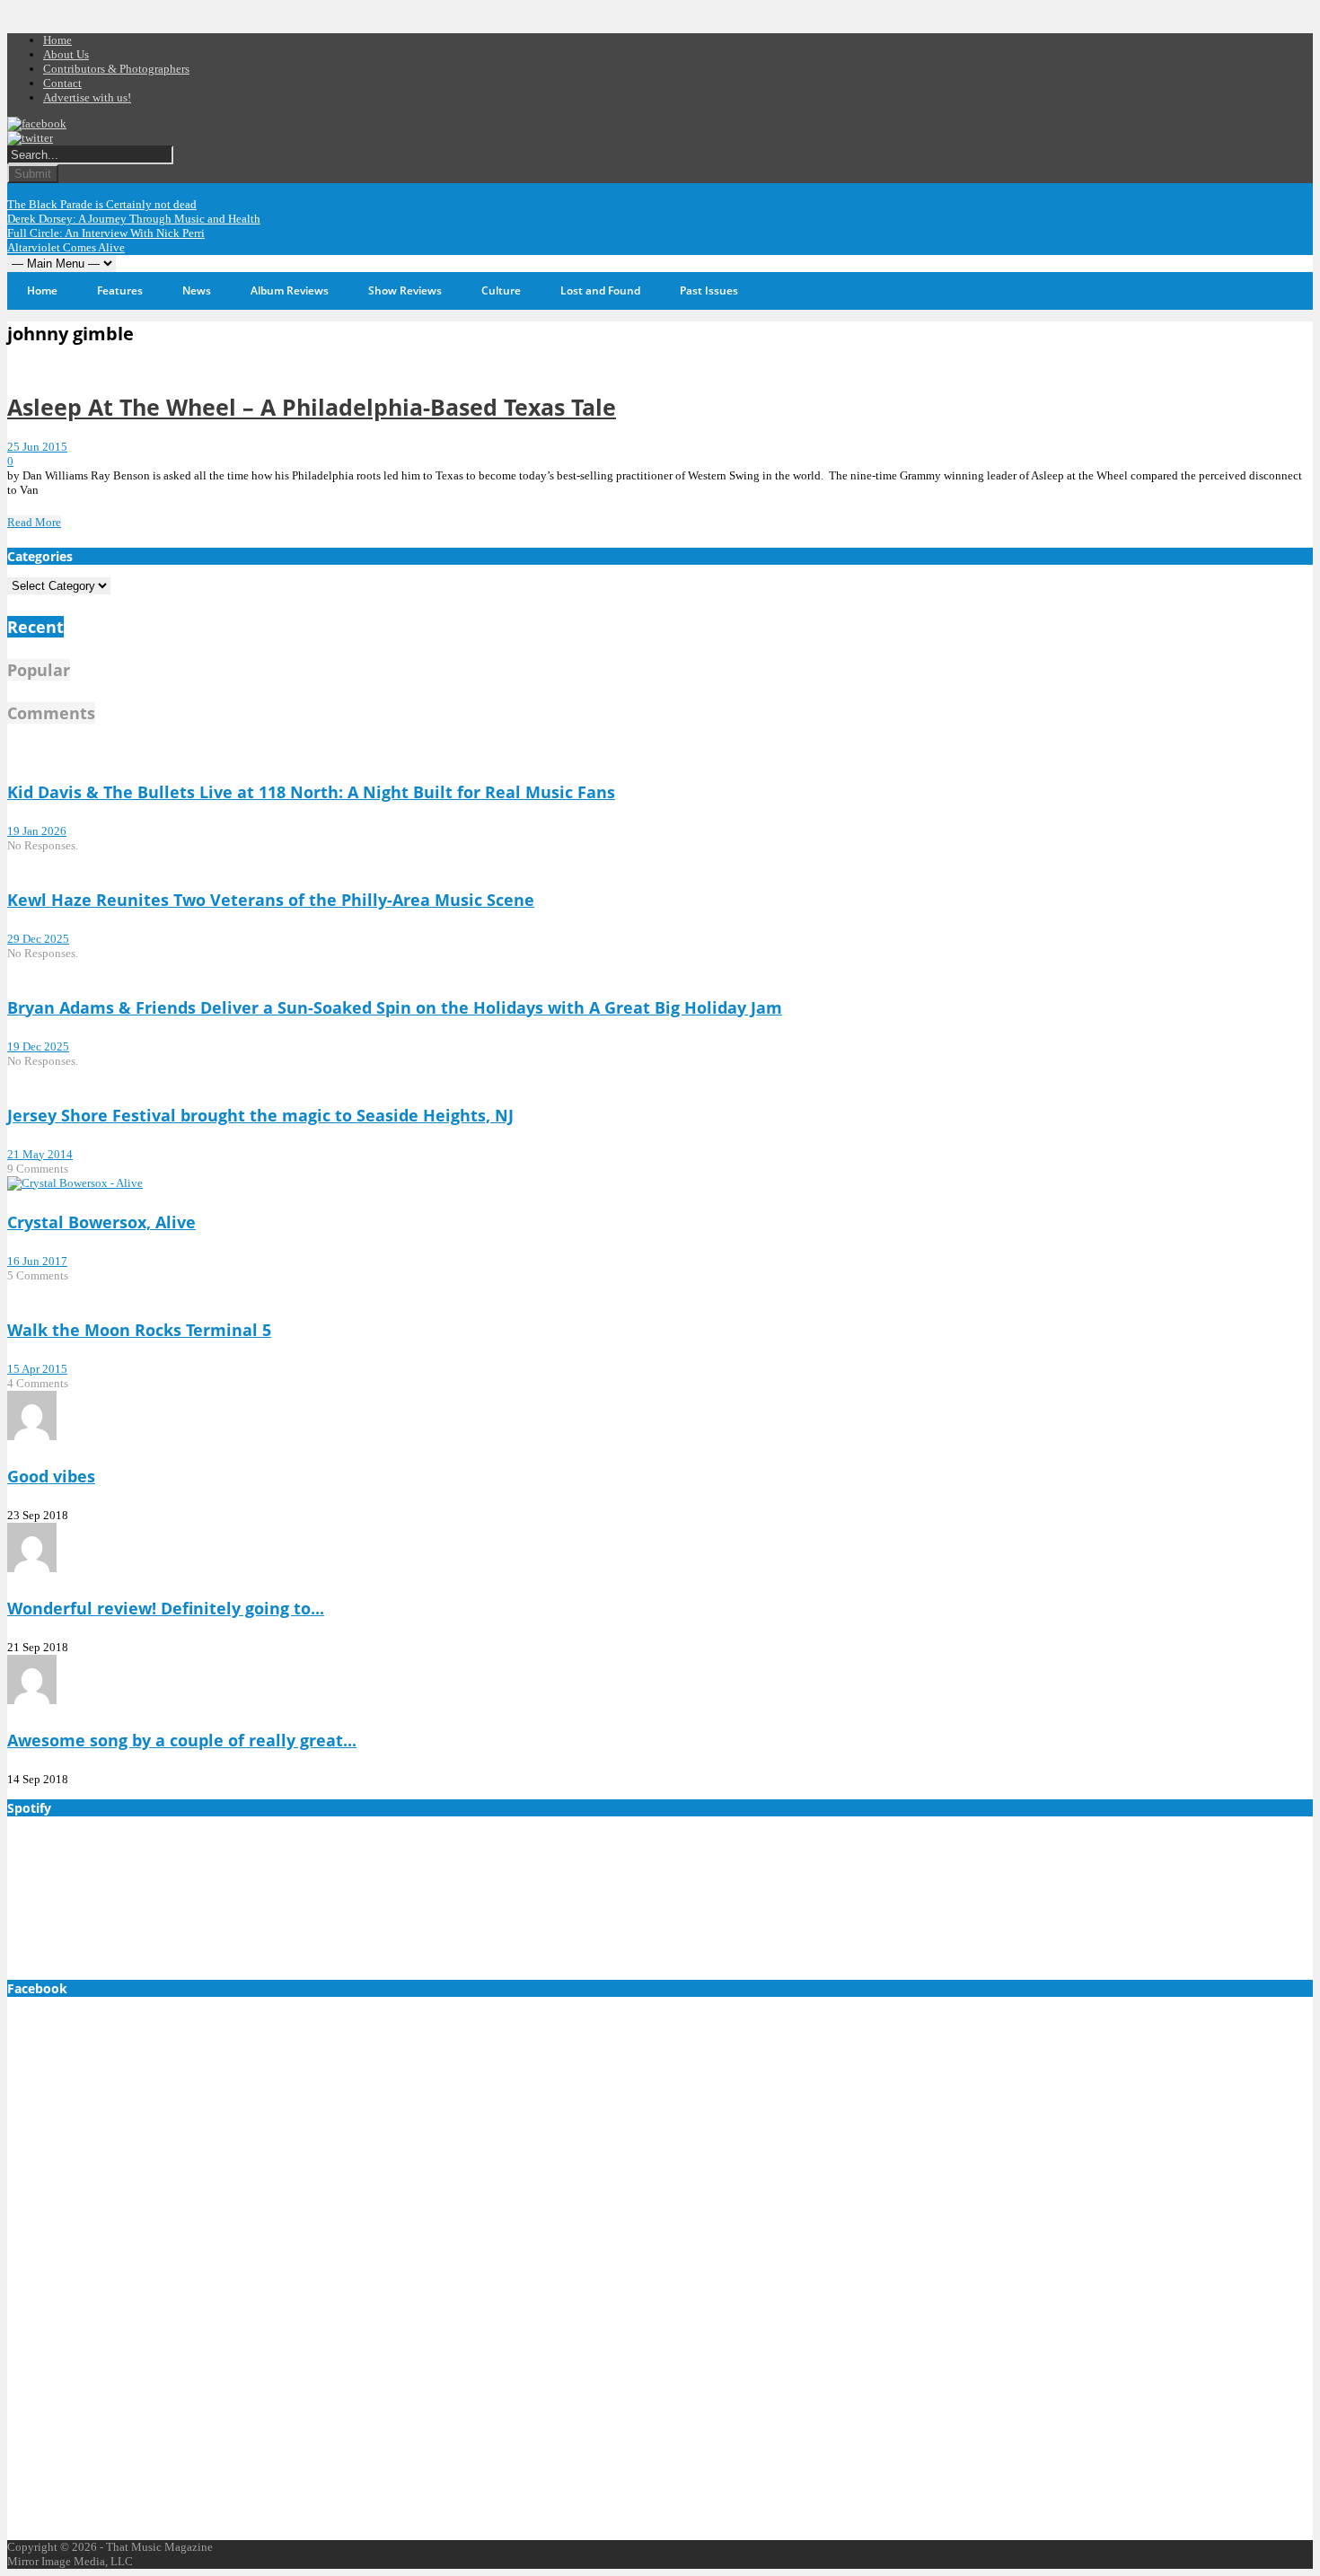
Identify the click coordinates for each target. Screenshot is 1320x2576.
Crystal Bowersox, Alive (101, 1222)
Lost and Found (600, 290)
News (197, 290)
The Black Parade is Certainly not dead (102, 204)
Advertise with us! (87, 97)
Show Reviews (405, 290)
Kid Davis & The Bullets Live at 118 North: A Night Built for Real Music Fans (311, 792)
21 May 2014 (40, 1154)
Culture (501, 290)
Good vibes (51, 1476)
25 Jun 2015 (37, 447)
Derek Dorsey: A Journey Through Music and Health (134, 219)
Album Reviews (290, 290)
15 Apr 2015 (37, 1369)
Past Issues (709, 290)
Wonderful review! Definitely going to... (166, 1608)
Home (57, 40)
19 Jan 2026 (37, 831)
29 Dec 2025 (38, 939)
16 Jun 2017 (37, 1261)
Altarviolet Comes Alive (66, 247)
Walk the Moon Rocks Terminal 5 (139, 1330)
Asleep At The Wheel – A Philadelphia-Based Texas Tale (312, 407)
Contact (62, 83)
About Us (66, 54)
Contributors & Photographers (116, 69)
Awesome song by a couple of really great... (182, 1740)
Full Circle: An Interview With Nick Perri (106, 233)
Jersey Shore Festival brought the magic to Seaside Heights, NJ (260, 1115)
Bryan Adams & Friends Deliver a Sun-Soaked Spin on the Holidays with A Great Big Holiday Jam (395, 1007)
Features (120, 290)
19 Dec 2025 (38, 1046)
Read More (34, 522)
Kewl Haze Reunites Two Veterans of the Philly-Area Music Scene (271, 900)
